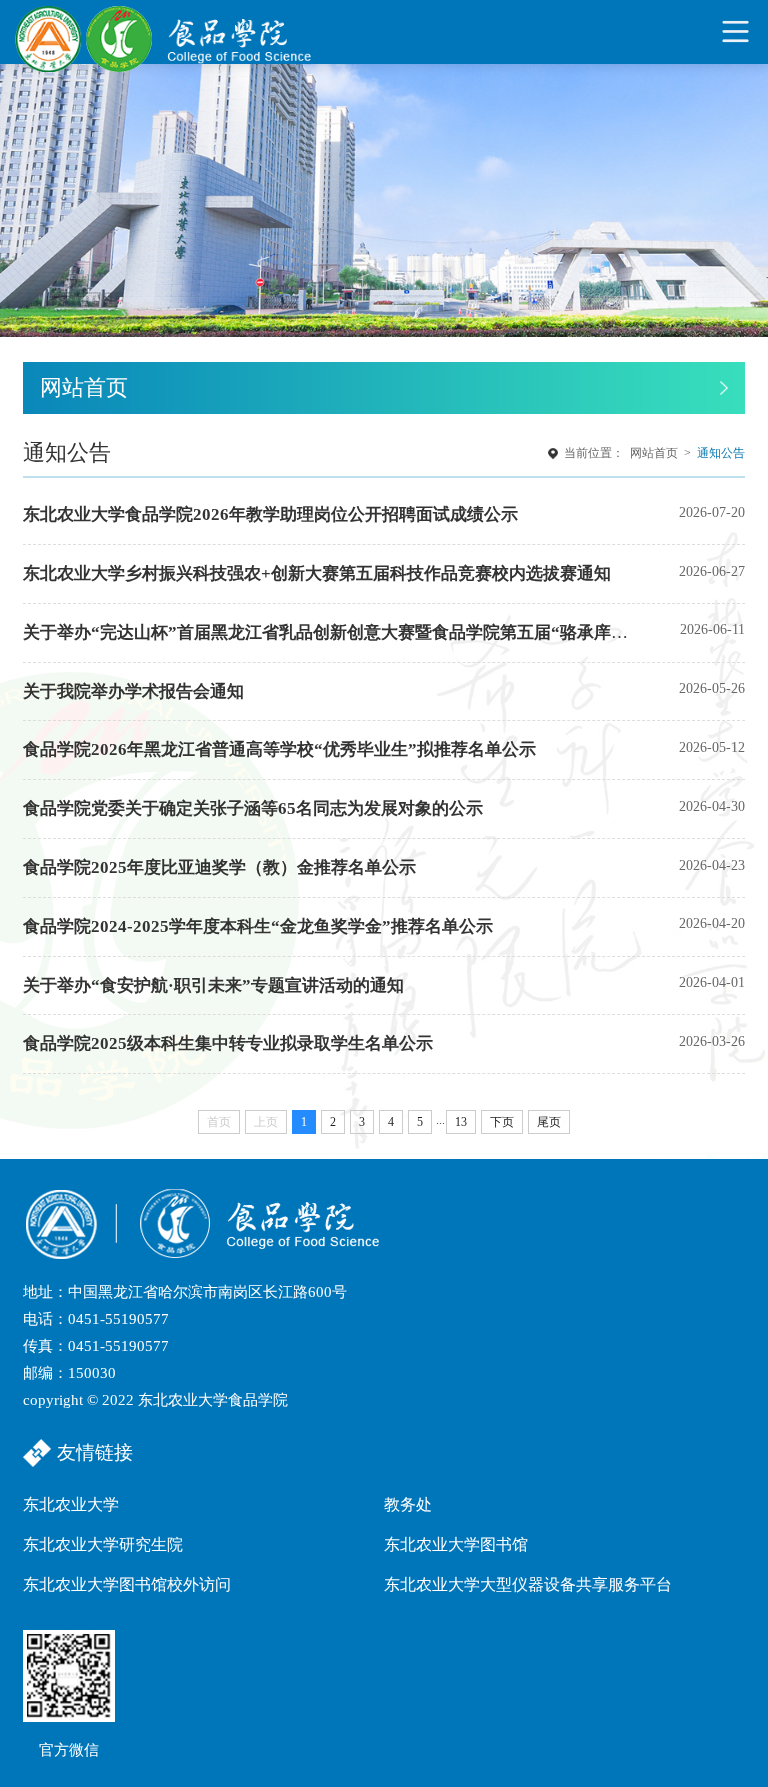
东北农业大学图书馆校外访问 (127, 1584)
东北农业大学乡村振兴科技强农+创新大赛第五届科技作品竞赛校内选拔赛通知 (317, 573)
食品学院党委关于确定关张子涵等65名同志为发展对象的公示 (253, 808)
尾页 (549, 1122)
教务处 (408, 1504)
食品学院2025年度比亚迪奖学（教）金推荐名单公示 (219, 867)
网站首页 (654, 453)
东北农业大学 (71, 1504)
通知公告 (721, 453)
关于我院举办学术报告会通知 (133, 691)
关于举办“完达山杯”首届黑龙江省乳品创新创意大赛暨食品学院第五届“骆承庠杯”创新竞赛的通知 (389, 632)
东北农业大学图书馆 (456, 1544)
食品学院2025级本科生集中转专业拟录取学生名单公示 (228, 1043)
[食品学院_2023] (165, 31)
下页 (502, 1122)
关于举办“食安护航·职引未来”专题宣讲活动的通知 (213, 985)
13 (461, 1122)
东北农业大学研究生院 (103, 1544)
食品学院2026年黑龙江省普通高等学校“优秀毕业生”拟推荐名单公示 (279, 749)
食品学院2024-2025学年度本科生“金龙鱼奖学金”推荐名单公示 (258, 926)
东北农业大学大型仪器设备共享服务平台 (528, 1584)
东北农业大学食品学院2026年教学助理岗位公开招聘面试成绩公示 (270, 514)
